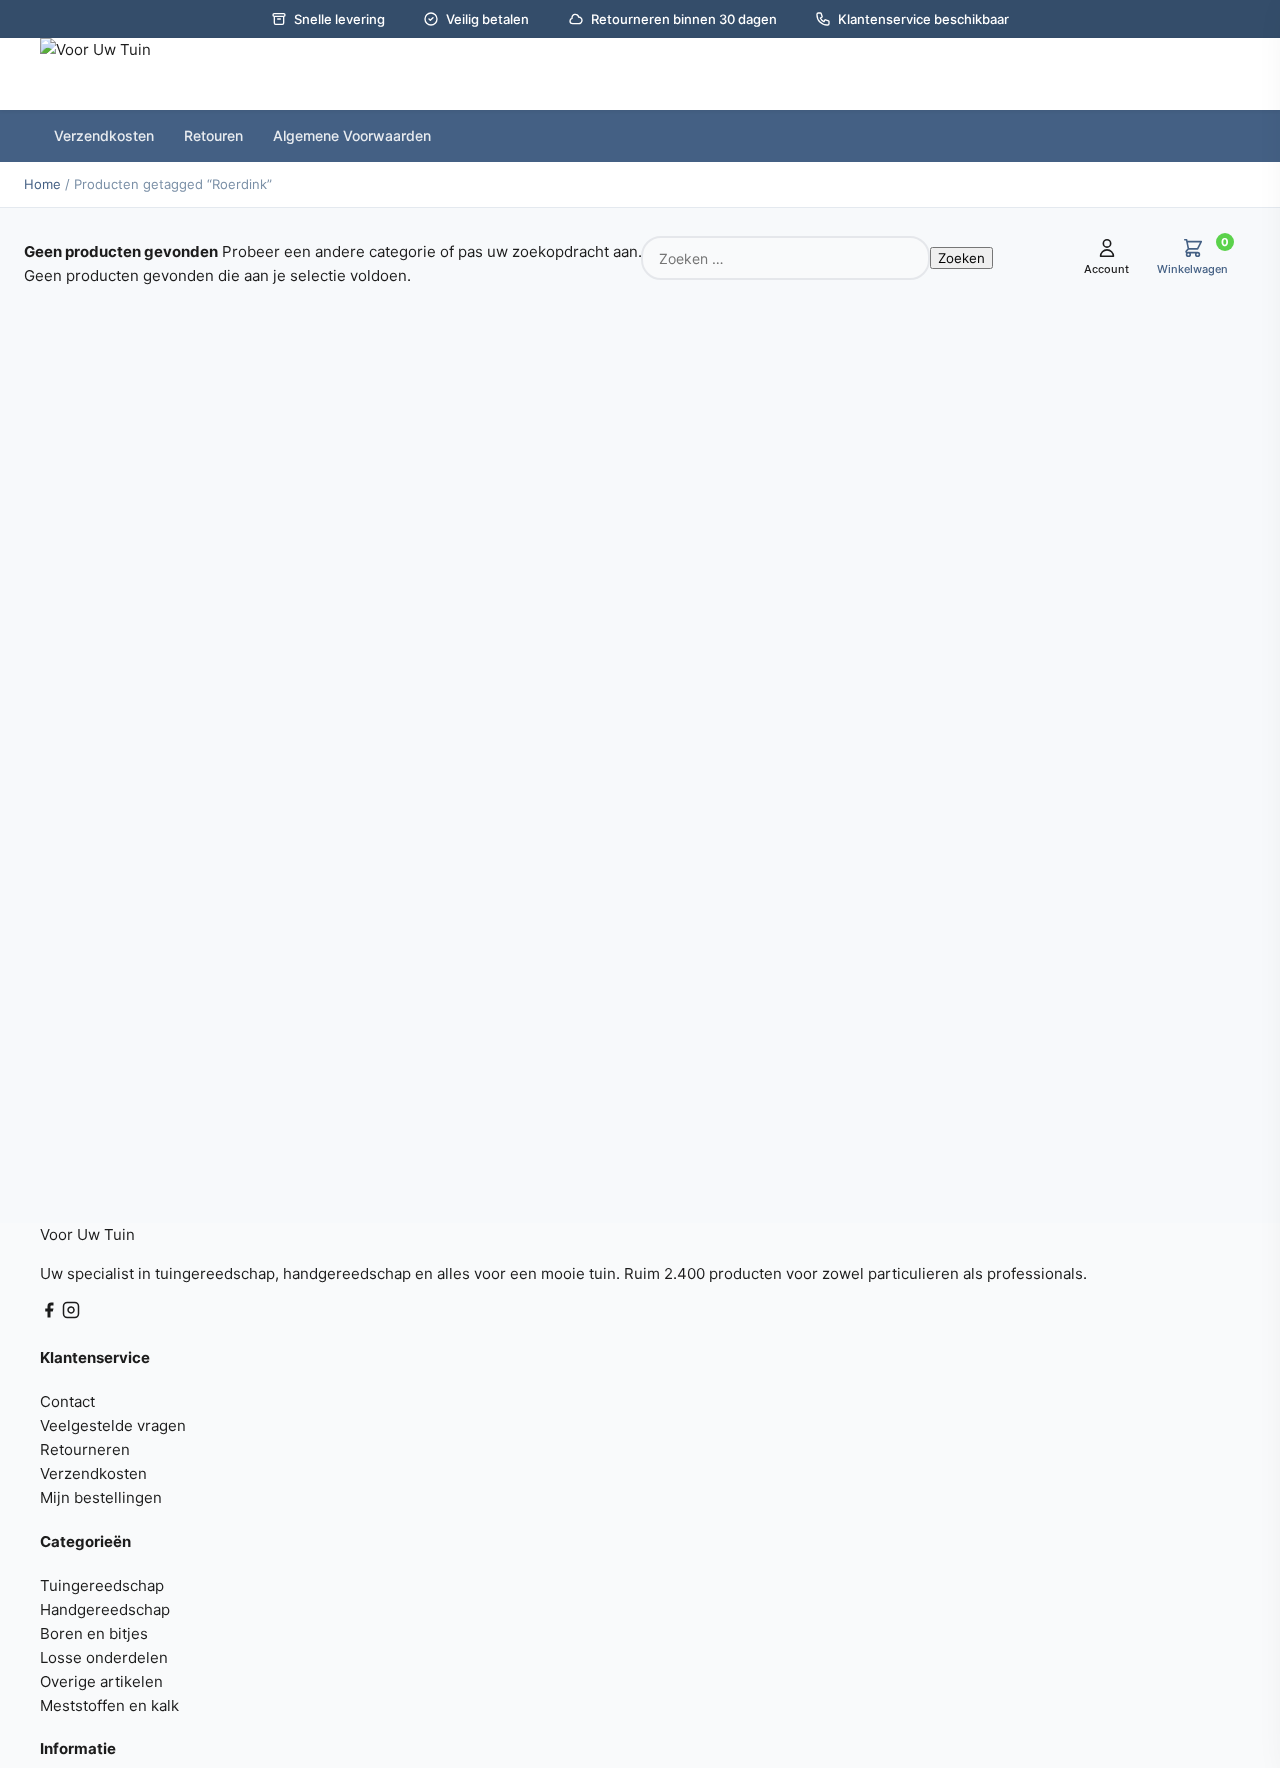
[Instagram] (71, 1313)
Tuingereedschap (102, 1585)
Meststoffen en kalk (109, 1705)
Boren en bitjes (94, 1633)
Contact (67, 1401)
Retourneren (85, 1449)
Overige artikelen (101, 1681)
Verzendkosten (93, 1473)
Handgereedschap (105, 1609)
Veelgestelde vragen (113, 1425)
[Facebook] (51, 1313)
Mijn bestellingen (101, 1497)
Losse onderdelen (104, 1657)
